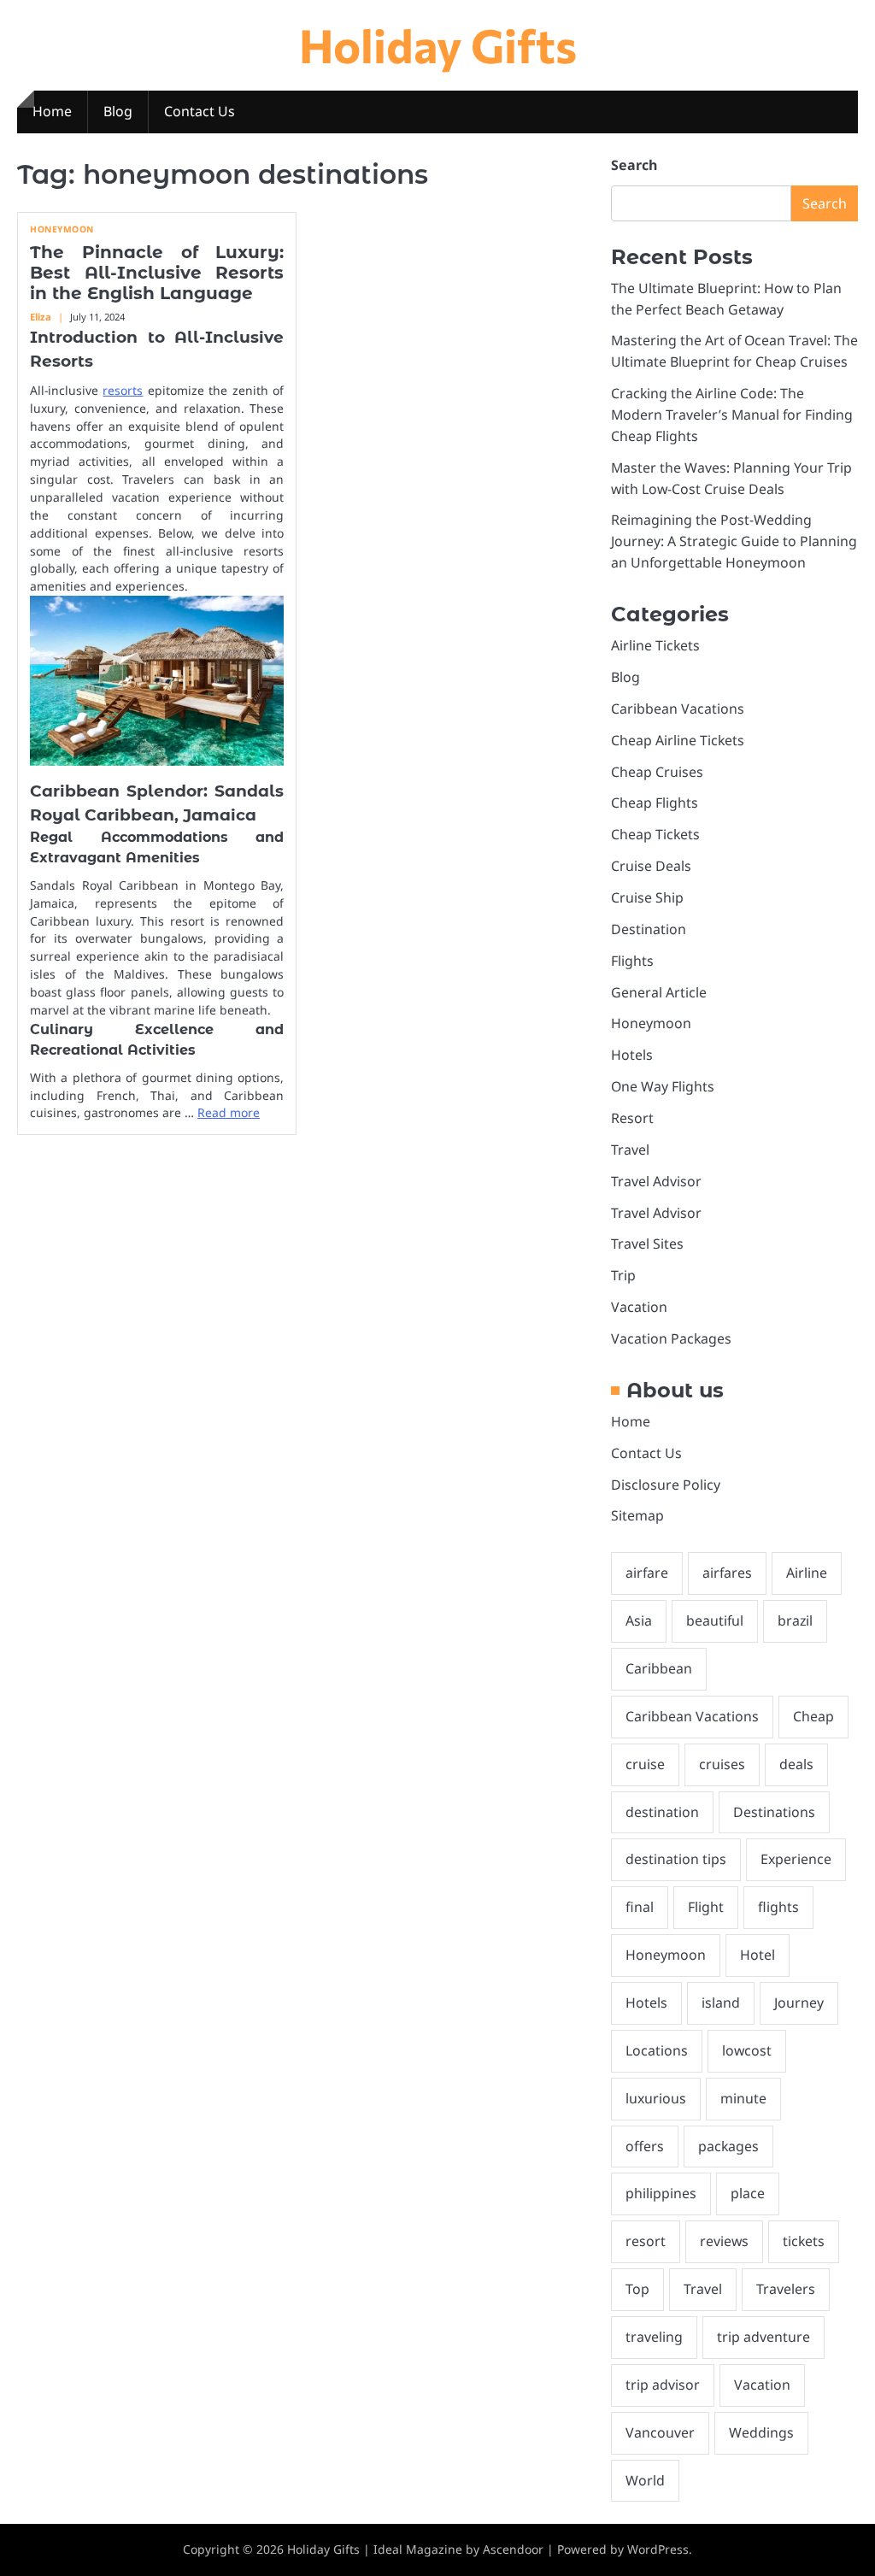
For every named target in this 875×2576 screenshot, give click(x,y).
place (748, 2193)
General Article (659, 992)
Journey (799, 2003)
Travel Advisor (656, 1181)
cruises (722, 1764)
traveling (654, 2337)
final (640, 1907)
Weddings (761, 2432)
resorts (123, 390)
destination (662, 1812)
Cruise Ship (647, 897)
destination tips (676, 1859)
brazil (795, 1620)
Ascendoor (513, 2549)
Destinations (774, 1812)
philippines (661, 2193)
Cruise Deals (651, 866)
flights (778, 1907)
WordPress (658, 2549)
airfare (647, 1573)
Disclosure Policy (666, 1485)
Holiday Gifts (438, 44)
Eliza (41, 317)
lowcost (747, 2050)
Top (637, 2289)
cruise (645, 1764)
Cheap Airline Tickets (678, 740)
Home (52, 111)
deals (796, 1764)
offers (645, 2146)
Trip (623, 1275)
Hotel (758, 1955)
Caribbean (659, 1668)
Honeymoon (62, 229)
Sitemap (637, 1515)
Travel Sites (647, 1244)
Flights (632, 961)
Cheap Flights (655, 803)
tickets (804, 2241)
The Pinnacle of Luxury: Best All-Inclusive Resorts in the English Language (157, 273)
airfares (727, 1573)
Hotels (632, 1055)
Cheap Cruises (657, 772)
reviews (724, 2241)
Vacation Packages (671, 1338)
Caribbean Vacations (678, 709)
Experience (796, 1859)
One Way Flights (663, 1086)
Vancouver (660, 2432)
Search (634, 165)
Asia (639, 1620)
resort (646, 2241)
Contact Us (200, 111)
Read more (229, 1112)
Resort (632, 1118)
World (645, 2480)
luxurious (656, 2098)
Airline (807, 1573)
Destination (649, 929)
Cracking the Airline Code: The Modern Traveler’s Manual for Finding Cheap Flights (732, 415)
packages (728, 2146)
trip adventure (763, 2337)
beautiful (715, 1620)
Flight (706, 1907)
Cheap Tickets (655, 834)
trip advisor (663, 2385)
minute (743, 2098)
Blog (118, 111)
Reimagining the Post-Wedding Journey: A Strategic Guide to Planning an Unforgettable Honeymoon (734, 541)
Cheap (813, 1716)
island (721, 2003)
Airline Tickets (655, 645)
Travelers (786, 2289)
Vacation (639, 1307)
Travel (630, 1150)
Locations (657, 2050)
